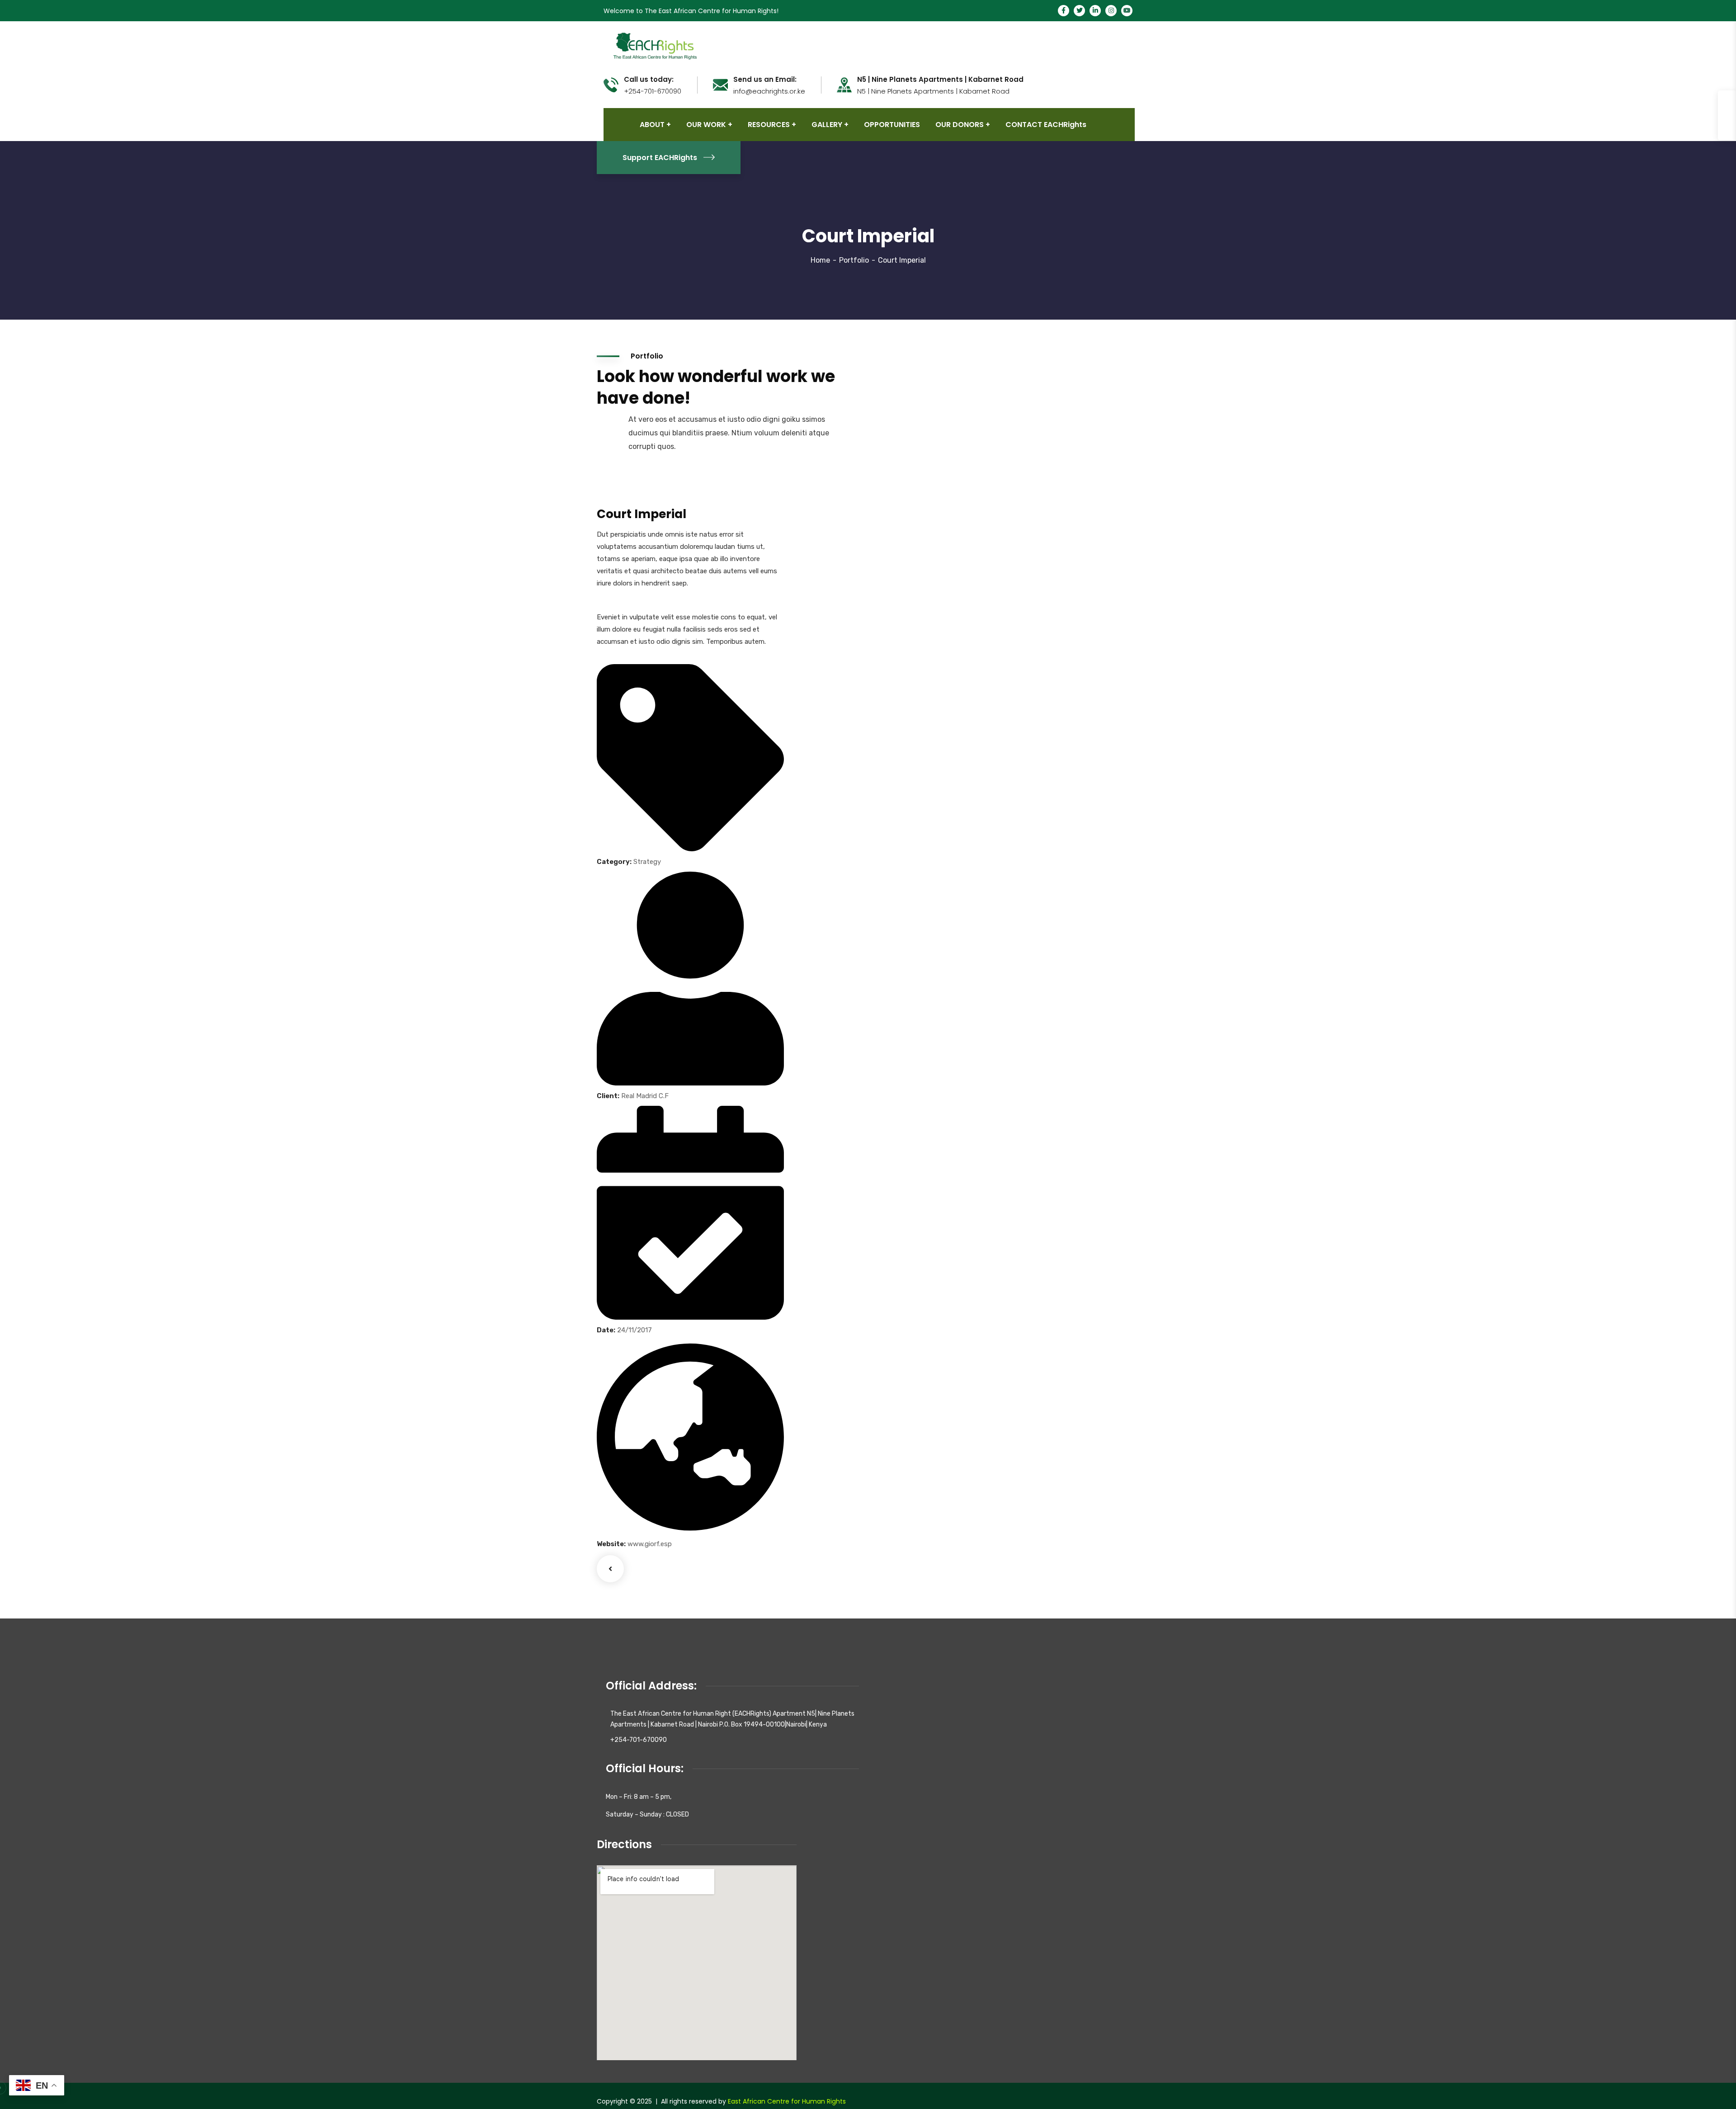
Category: (614, 862)
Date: (606, 1330)
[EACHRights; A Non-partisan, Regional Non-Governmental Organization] (654, 45)
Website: (611, 1544)
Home (820, 260)
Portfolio (854, 260)
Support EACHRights (660, 158)
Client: (608, 1096)
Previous (610, 1569)
